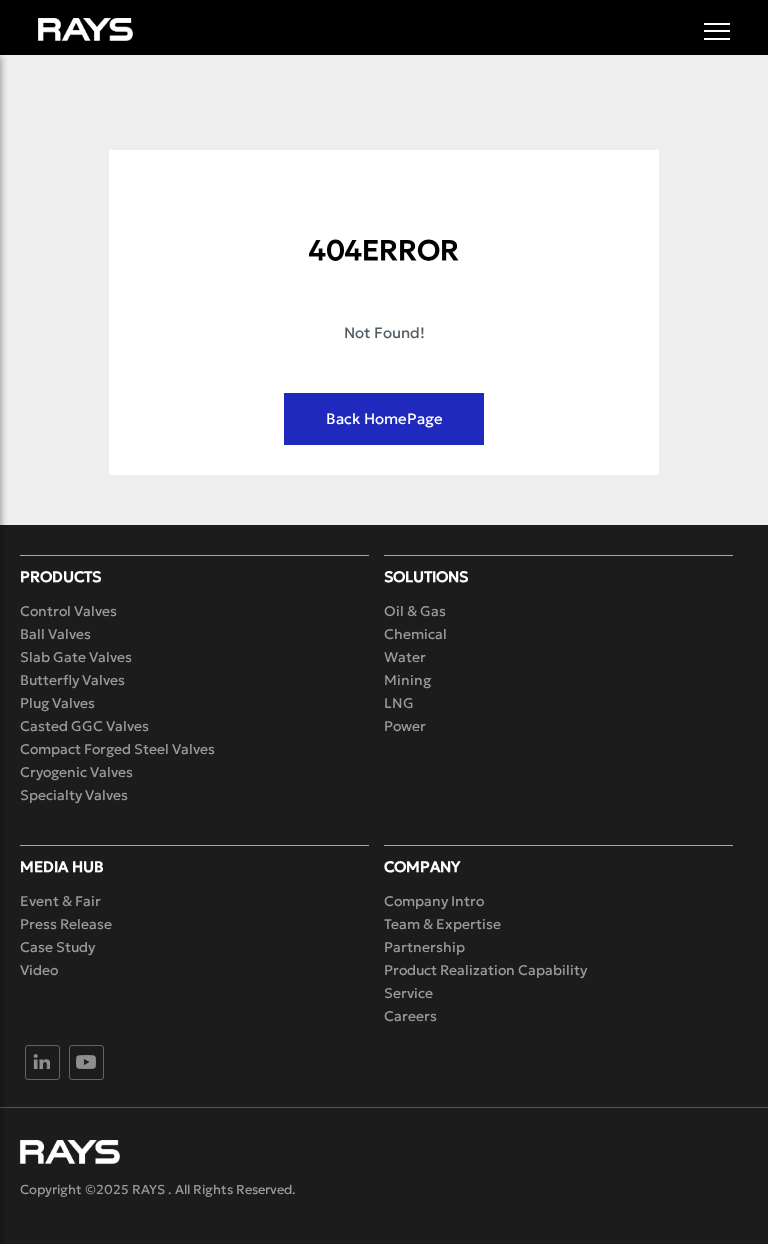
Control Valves (68, 611)
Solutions (426, 576)
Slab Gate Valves (76, 657)
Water (405, 657)
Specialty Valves (74, 795)
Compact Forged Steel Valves (117, 749)
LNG (399, 703)
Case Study (57, 947)
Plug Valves (57, 703)
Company (422, 866)
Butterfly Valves (72, 680)
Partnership (424, 947)
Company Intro (434, 901)
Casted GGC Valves (84, 726)
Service (408, 993)
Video (39, 970)
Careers (410, 1016)
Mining (407, 680)
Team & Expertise (442, 924)
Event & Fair (60, 901)
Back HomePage (384, 418)
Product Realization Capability (485, 970)
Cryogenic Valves (76, 772)
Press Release (66, 924)
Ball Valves (55, 634)
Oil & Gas (415, 611)
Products (60, 576)
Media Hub (62, 866)
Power (405, 726)
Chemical (415, 634)
